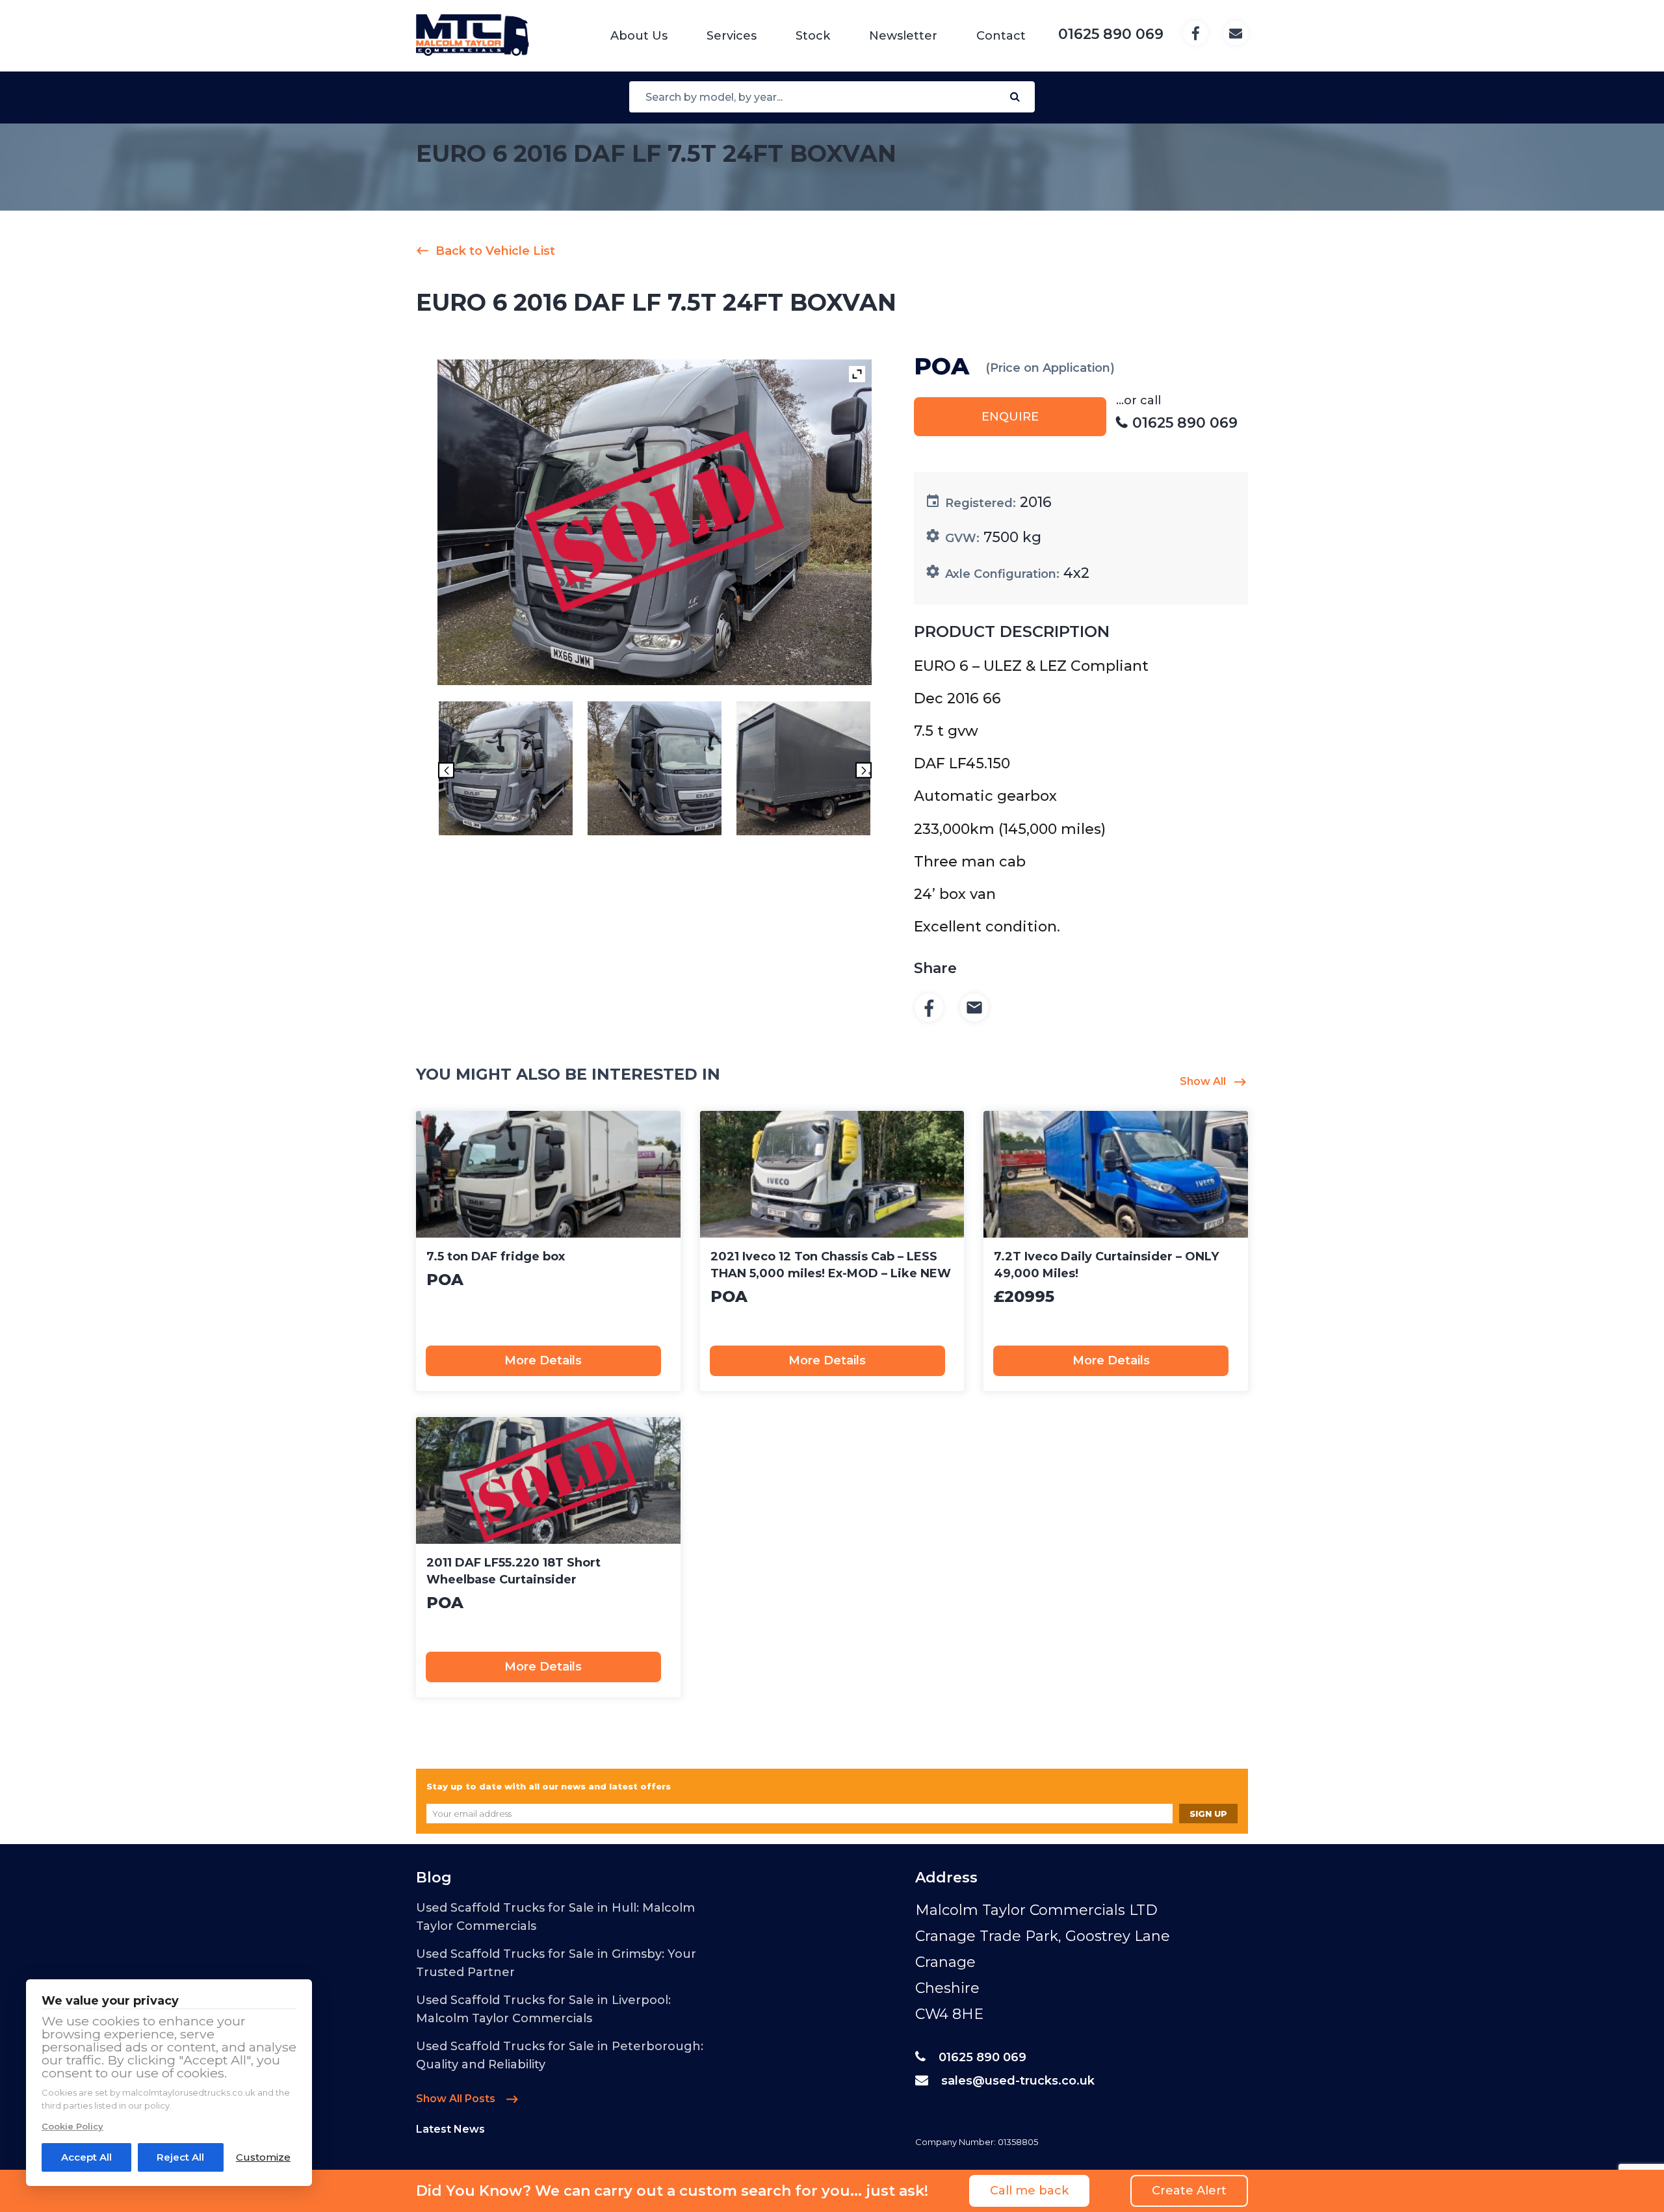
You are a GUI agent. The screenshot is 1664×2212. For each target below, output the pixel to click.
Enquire (1010, 417)
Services (732, 36)
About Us (639, 36)
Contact (1001, 36)
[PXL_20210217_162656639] (655, 771)
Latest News (450, 2129)
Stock (813, 36)
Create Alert (1189, 2191)
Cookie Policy (72, 2126)
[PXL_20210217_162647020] (506, 771)
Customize (263, 2157)
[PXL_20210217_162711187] (803, 771)
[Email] (974, 1008)
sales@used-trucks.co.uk (1018, 2081)
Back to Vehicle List (495, 251)
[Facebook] (929, 1008)
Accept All (86, 2157)
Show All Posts (457, 2099)
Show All (1203, 1081)
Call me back (1029, 2191)
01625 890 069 (982, 2057)
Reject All (180, 2157)
